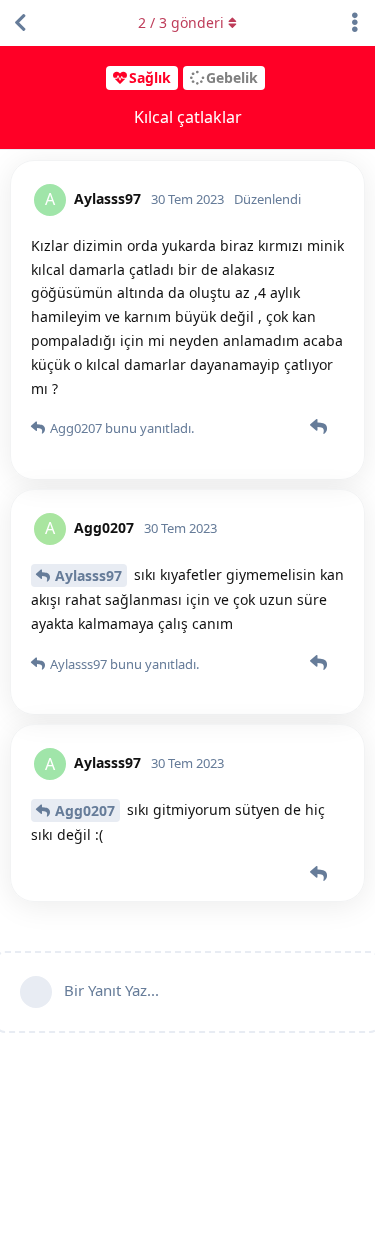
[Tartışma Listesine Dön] (20, 23)
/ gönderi (181, 22)
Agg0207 (85, 810)
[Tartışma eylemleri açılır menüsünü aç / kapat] (355, 23)
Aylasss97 (88, 575)
